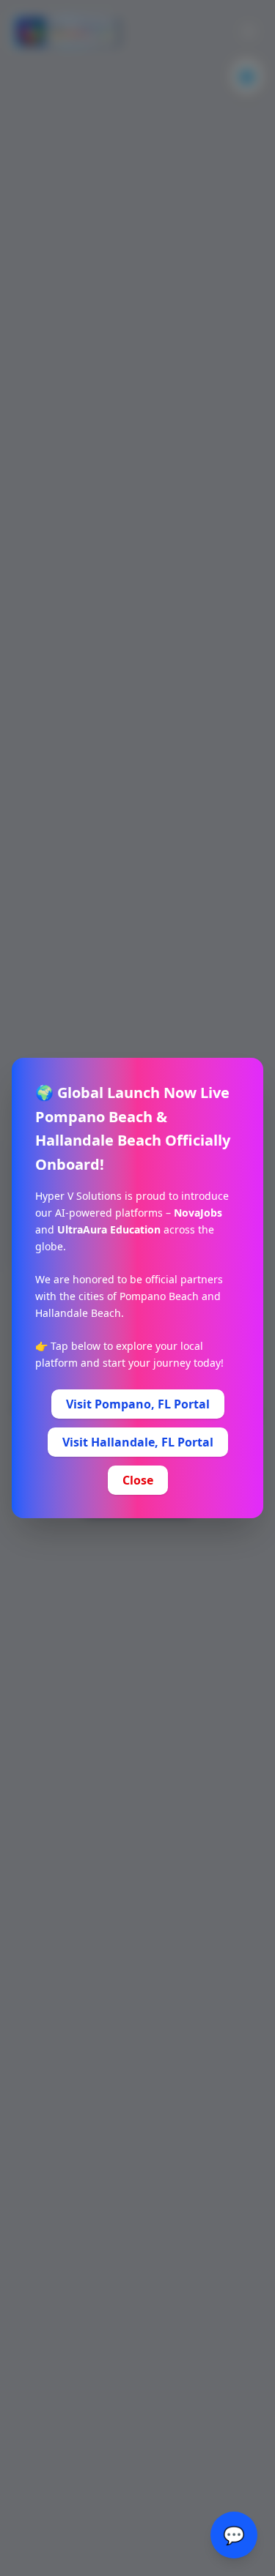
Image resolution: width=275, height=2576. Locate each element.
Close (138, 1480)
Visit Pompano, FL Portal (138, 1404)
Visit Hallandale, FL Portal (138, 1442)
